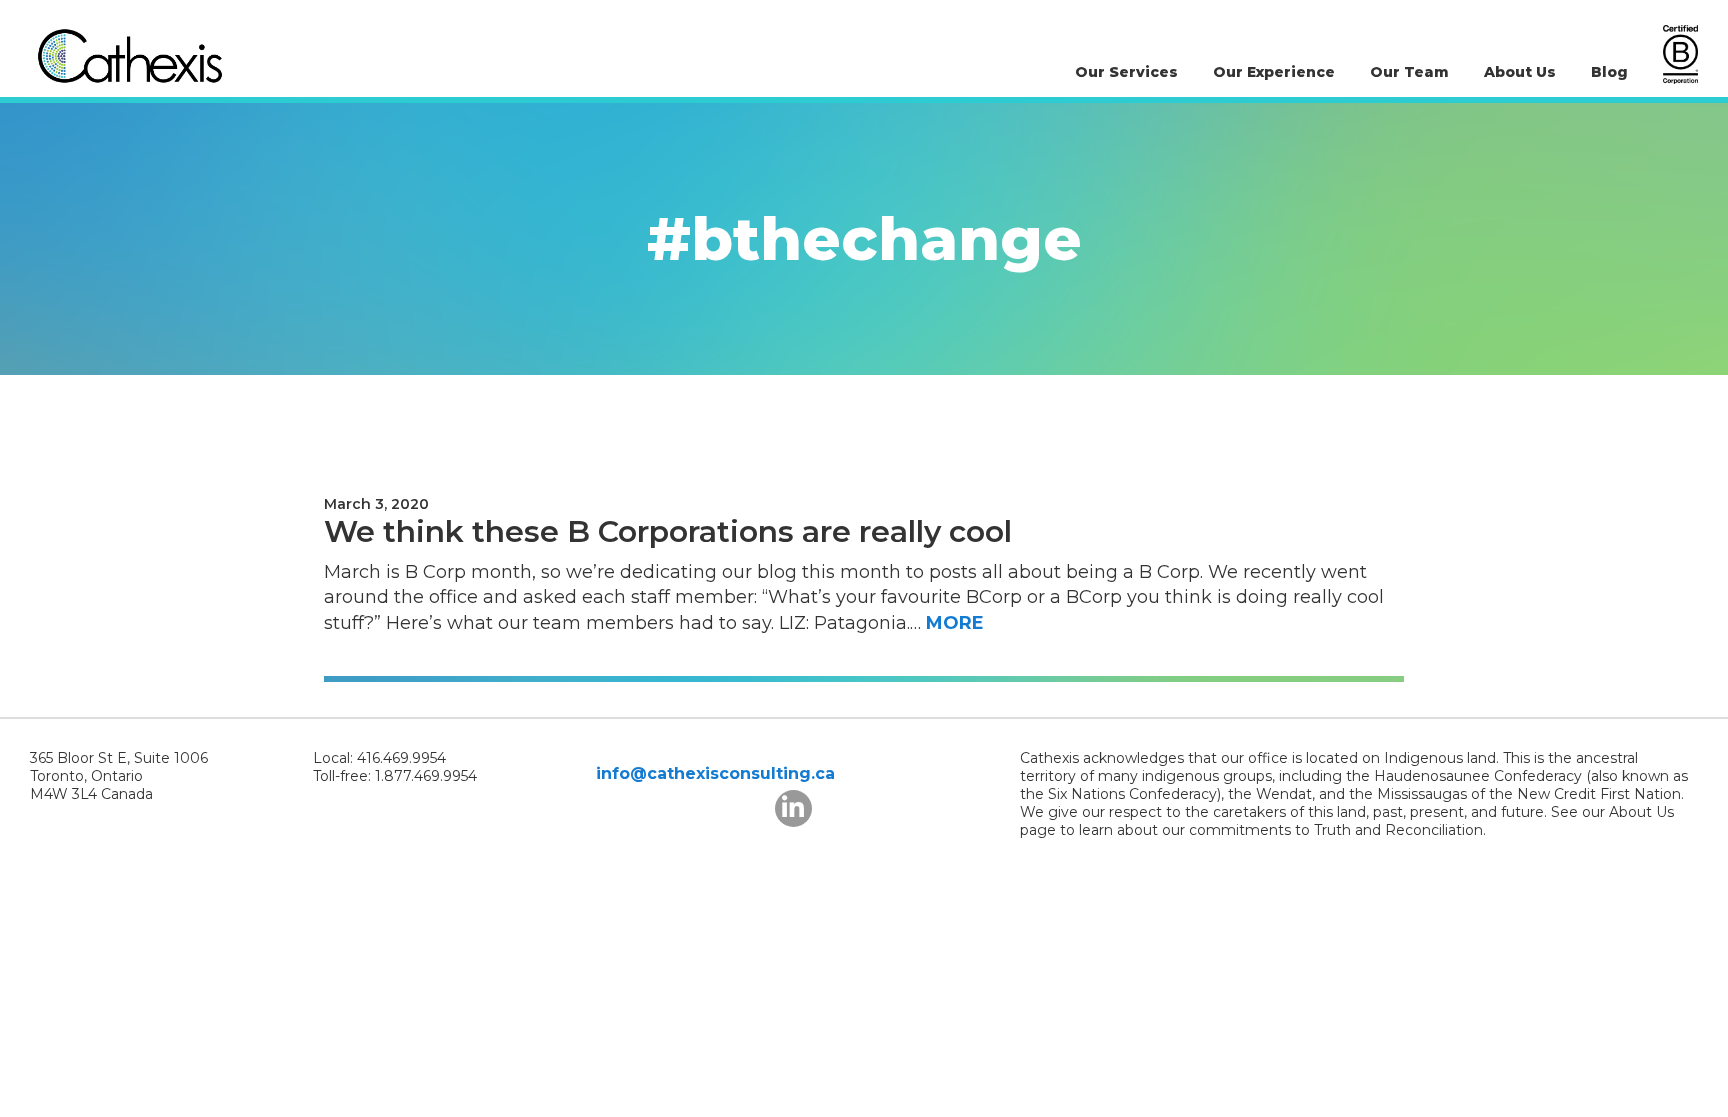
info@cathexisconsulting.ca (715, 773)
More (955, 623)
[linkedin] (793, 808)
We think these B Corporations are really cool (668, 531)
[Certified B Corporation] (1680, 54)
